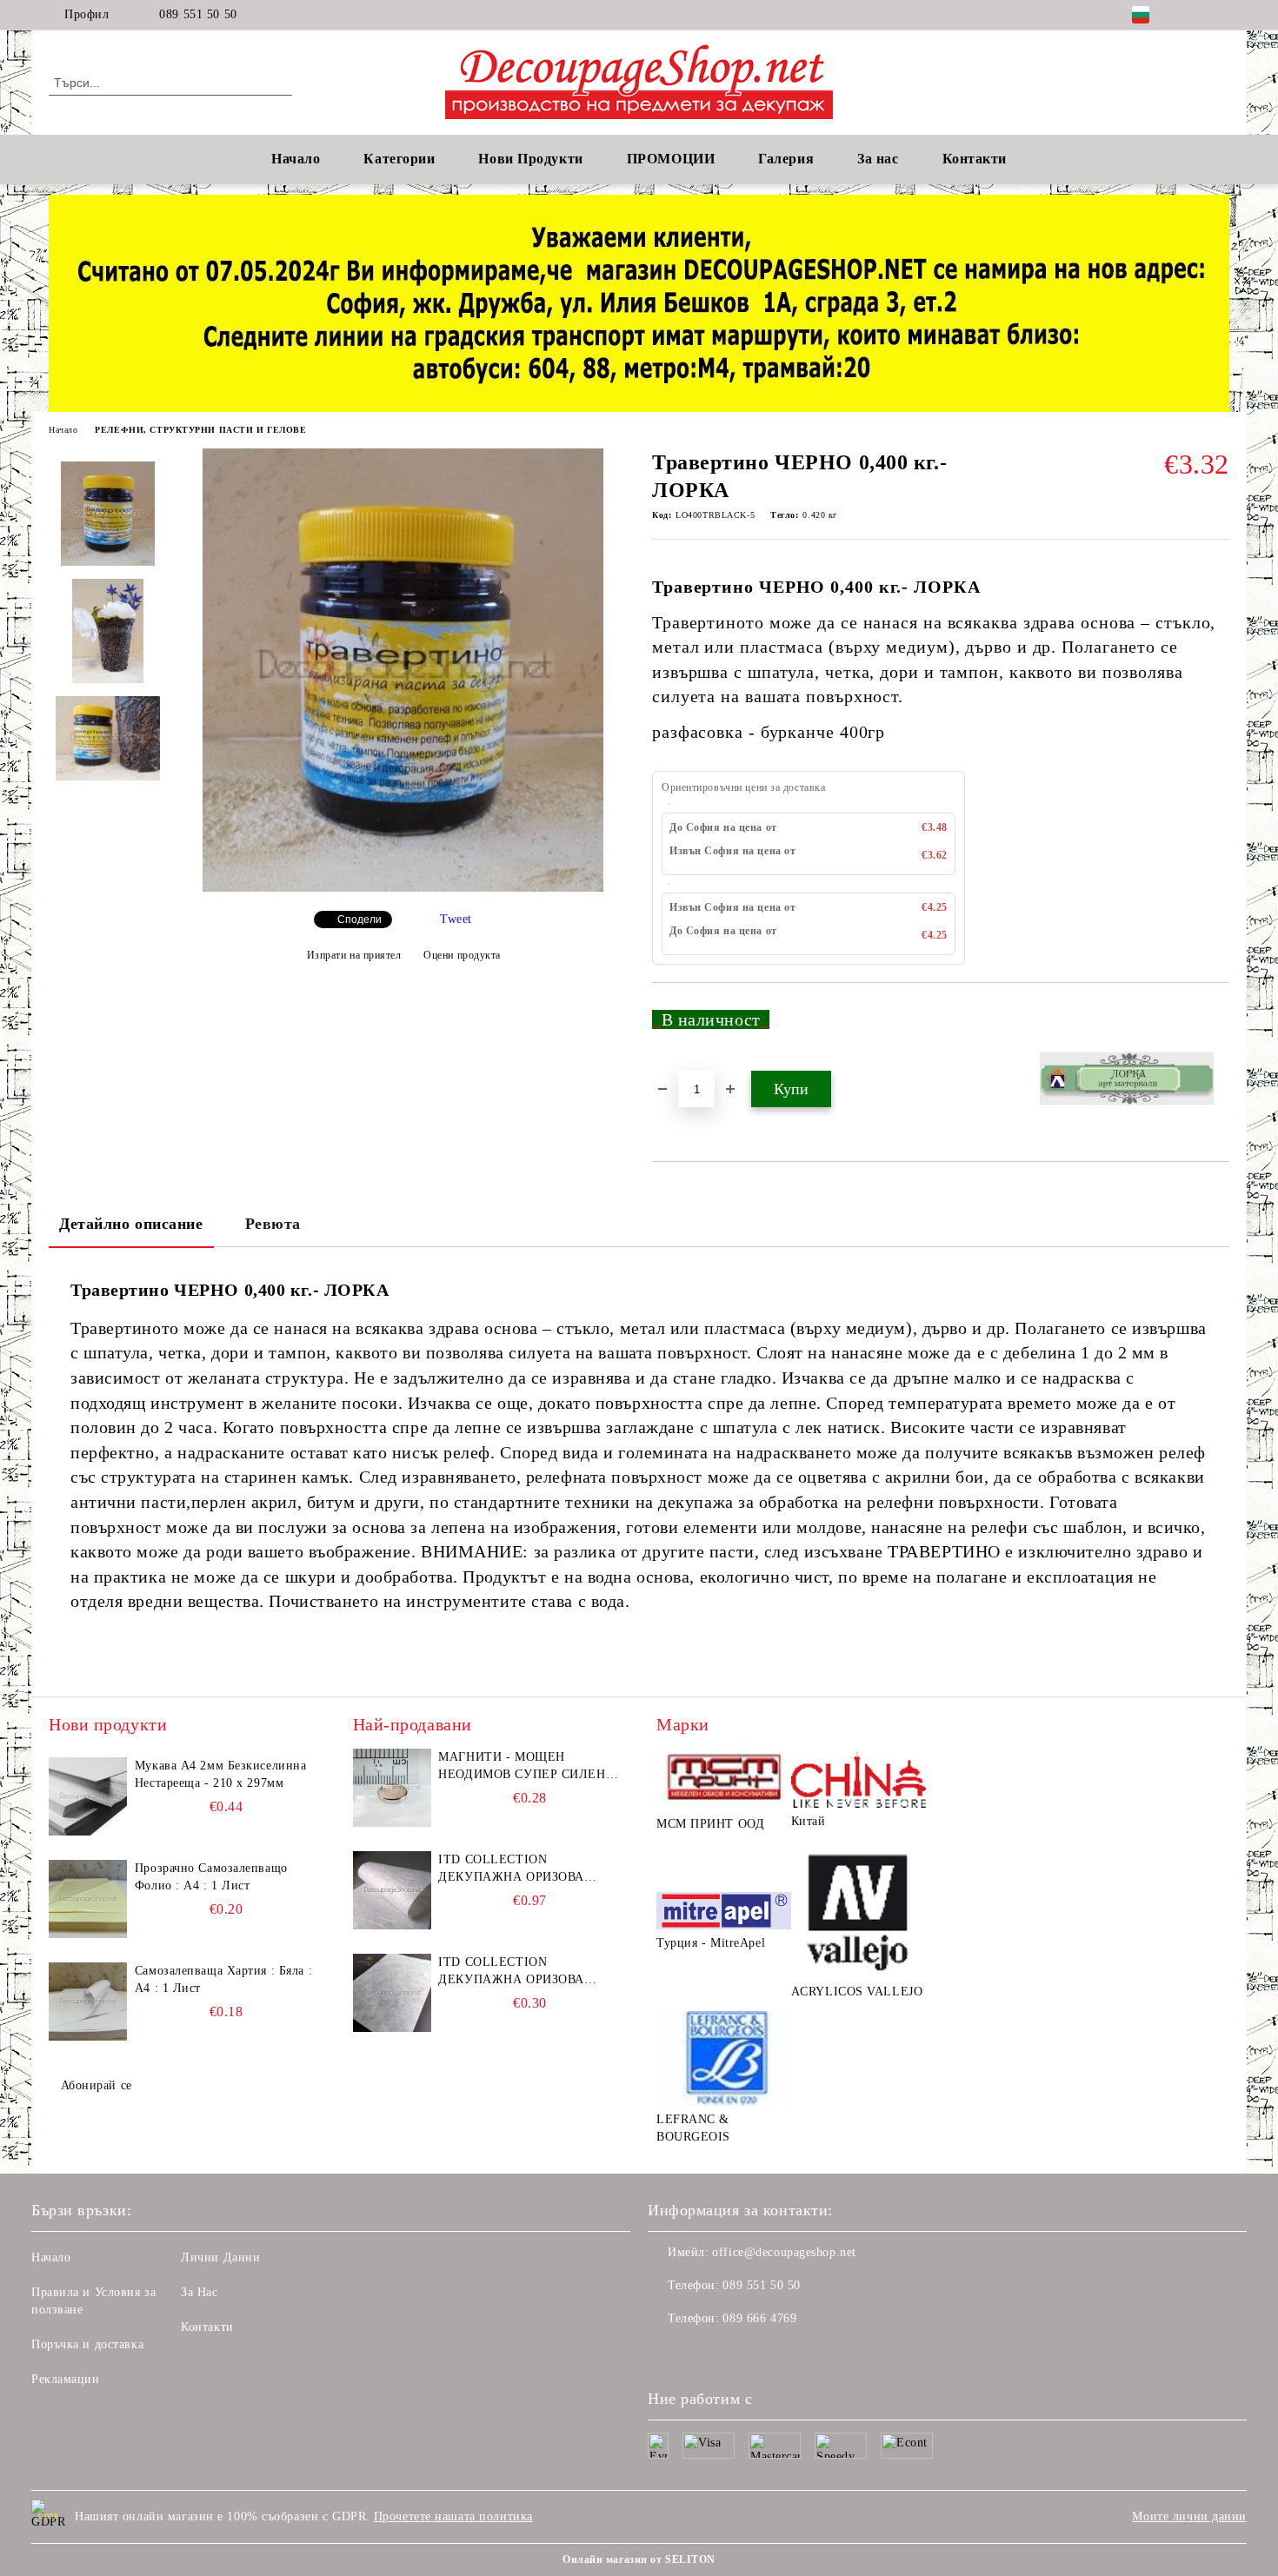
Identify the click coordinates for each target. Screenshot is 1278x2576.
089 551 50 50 (198, 14)
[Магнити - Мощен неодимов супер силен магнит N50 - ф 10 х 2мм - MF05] (392, 1788)
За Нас (199, 2292)
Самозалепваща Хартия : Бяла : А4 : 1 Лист (223, 1979)
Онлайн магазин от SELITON (639, 2559)
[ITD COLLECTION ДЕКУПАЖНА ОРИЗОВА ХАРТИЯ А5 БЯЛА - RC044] (392, 1993)
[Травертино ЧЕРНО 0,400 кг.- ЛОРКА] (403, 888)
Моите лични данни (1189, 2516)
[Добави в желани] (1217, 1026)
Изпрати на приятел (354, 955)
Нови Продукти (530, 159)
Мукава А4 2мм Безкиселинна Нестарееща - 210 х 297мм (221, 1774)
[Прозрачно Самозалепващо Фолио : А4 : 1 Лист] (88, 1899)
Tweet (456, 919)
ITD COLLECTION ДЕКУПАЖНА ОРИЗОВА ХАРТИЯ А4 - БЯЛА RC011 (517, 1869)
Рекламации (66, 2379)
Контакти (207, 2327)
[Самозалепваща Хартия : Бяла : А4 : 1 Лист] (88, 2002)
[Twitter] (1220, 15)
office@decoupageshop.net (784, 2252)
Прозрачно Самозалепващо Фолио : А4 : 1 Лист (211, 1877)
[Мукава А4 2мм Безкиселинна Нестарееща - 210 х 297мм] (88, 1796)
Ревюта (273, 1224)
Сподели (359, 920)
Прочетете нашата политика (453, 2516)
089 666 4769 (759, 2318)
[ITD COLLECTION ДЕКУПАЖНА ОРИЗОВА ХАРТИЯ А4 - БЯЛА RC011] (392, 1890)
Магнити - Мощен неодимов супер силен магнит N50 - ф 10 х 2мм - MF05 (526, 1767)
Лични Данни (220, 2257)
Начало (296, 159)
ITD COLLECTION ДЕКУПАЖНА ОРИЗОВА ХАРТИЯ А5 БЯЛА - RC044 (517, 1972)
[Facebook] (1194, 15)
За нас (878, 159)
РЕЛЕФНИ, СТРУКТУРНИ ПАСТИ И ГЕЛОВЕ (200, 430)
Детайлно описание (131, 1224)
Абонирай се (97, 2085)
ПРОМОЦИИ (671, 159)
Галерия (786, 159)
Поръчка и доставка (87, 2344)
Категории (399, 159)
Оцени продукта (462, 955)
